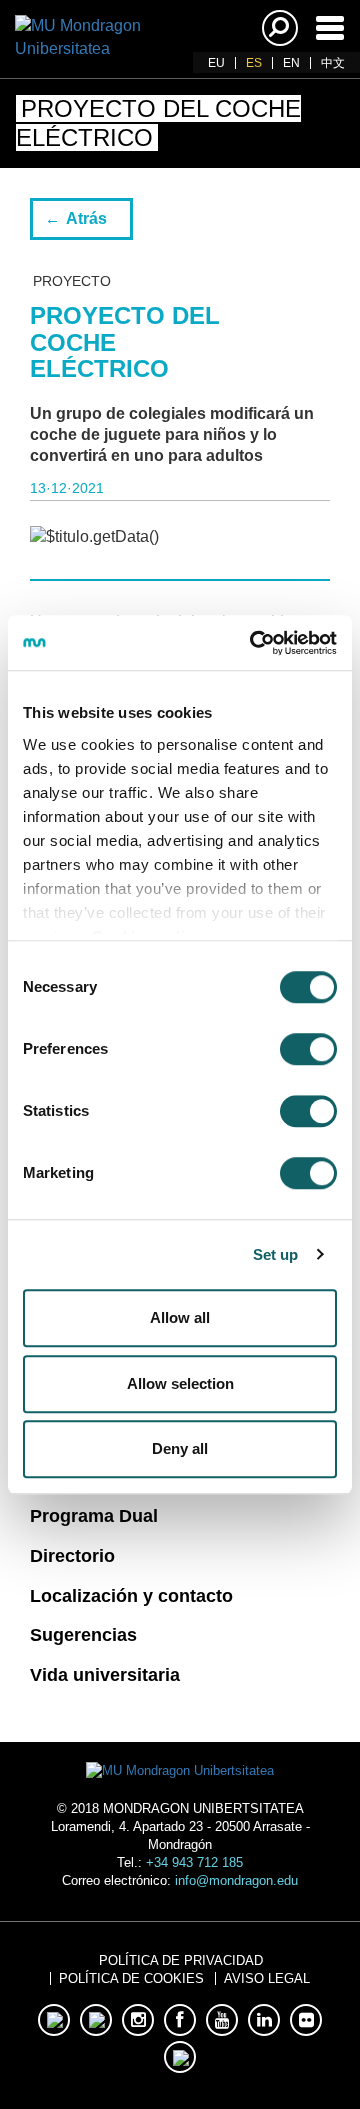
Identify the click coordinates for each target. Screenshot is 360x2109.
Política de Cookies (131, 1978)
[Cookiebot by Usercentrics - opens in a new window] (254, 643)
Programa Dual (94, 1516)
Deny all (180, 1448)
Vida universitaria (105, 1675)
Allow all (180, 1317)
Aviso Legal (267, 1978)
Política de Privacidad (181, 1960)
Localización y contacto (131, 1596)
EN (291, 63)
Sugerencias (83, 1635)
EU (216, 63)
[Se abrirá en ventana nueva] (54, 2020)
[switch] (308, 1049)
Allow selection (180, 1383)
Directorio (72, 1556)
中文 (333, 63)
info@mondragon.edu (236, 1880)
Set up (276, 1254)
